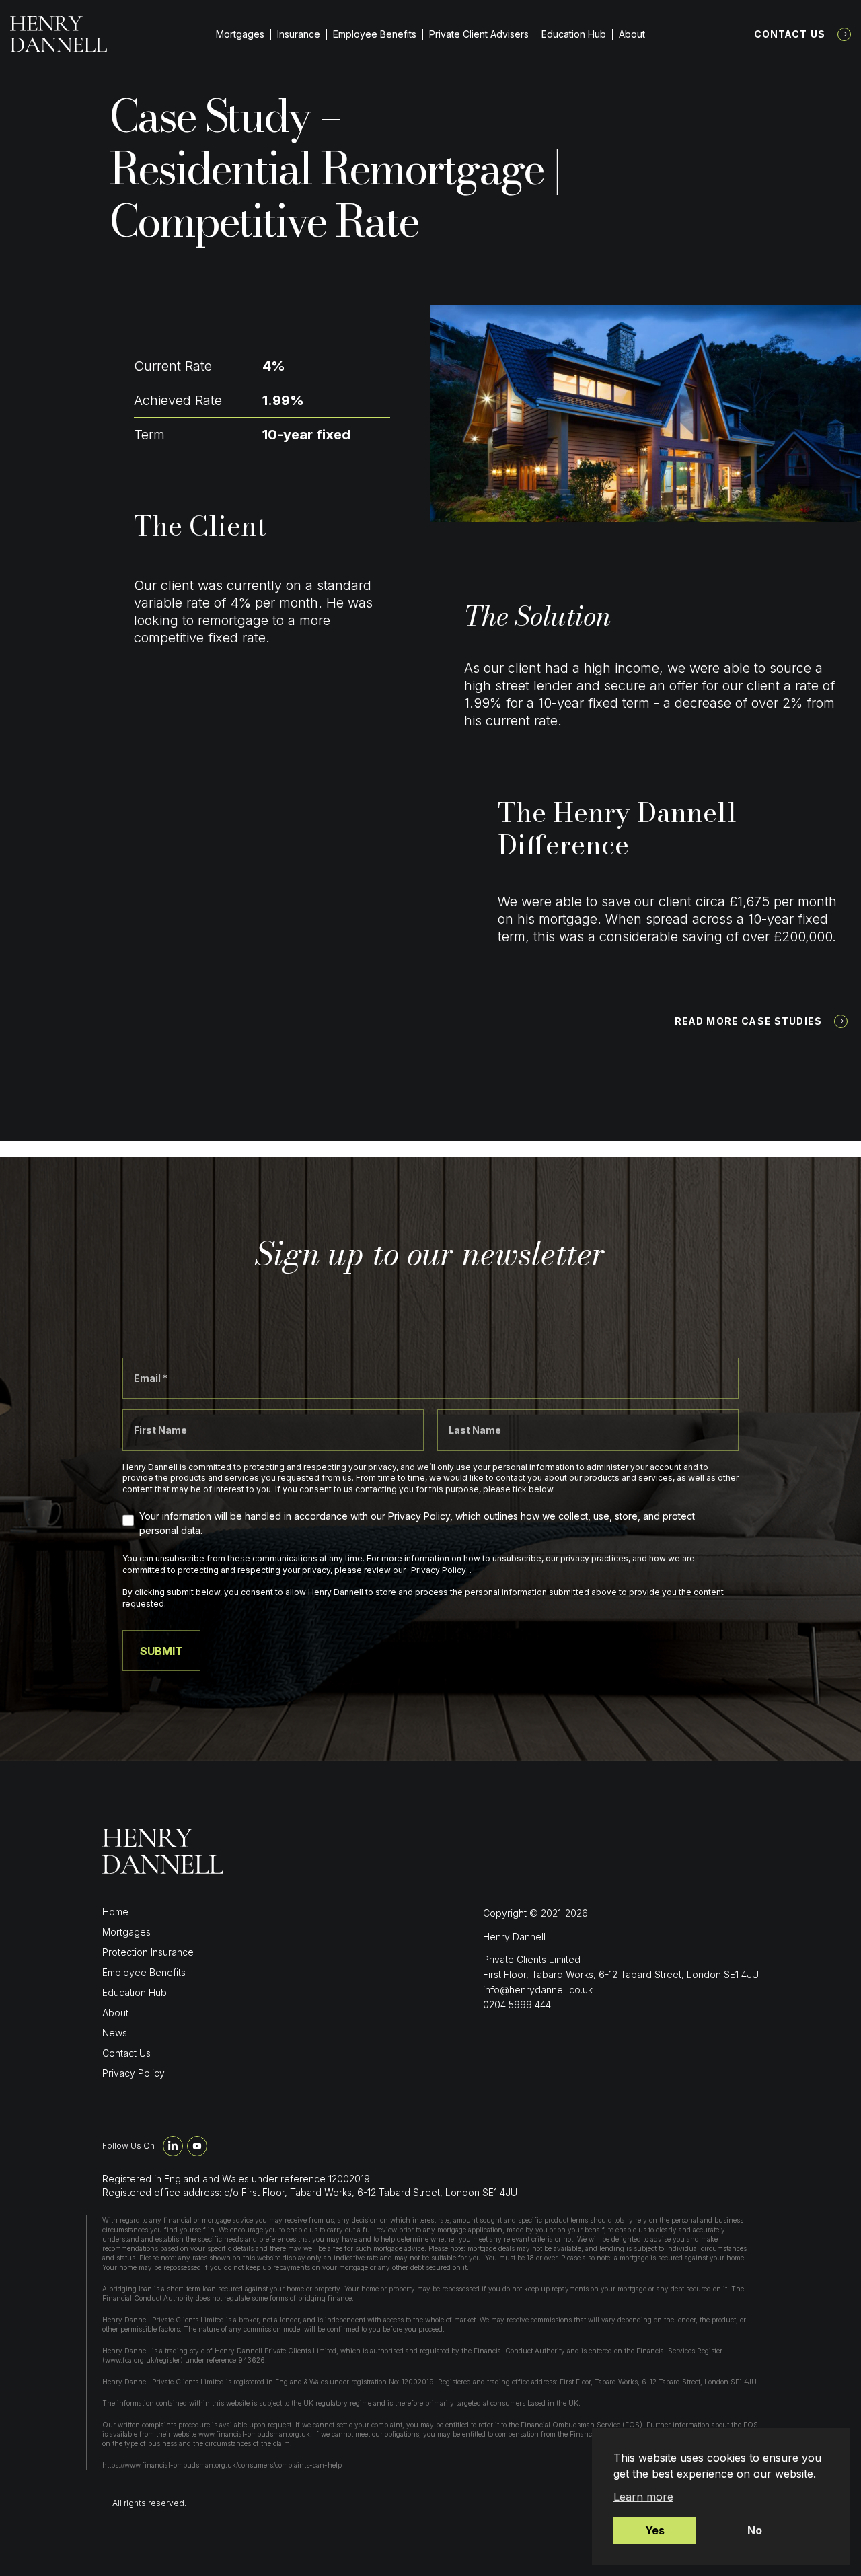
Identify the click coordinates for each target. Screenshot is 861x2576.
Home (115, 1912)
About (632, 34)
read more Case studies (748, 1021)
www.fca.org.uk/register (143, 2360)
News (115, 2033)
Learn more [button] (643, 2497)
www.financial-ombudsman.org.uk (254, 2434)
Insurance (299, 34)
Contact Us (790, 34)
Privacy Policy (134, 2073)
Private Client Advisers (479, 34)
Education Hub (574, 34)
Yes (655, 2530)
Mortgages (240, 34)
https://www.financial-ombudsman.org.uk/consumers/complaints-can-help (222, 2465)
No (755, 2530)
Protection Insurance (148, 1952)
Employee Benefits (375, 34)
